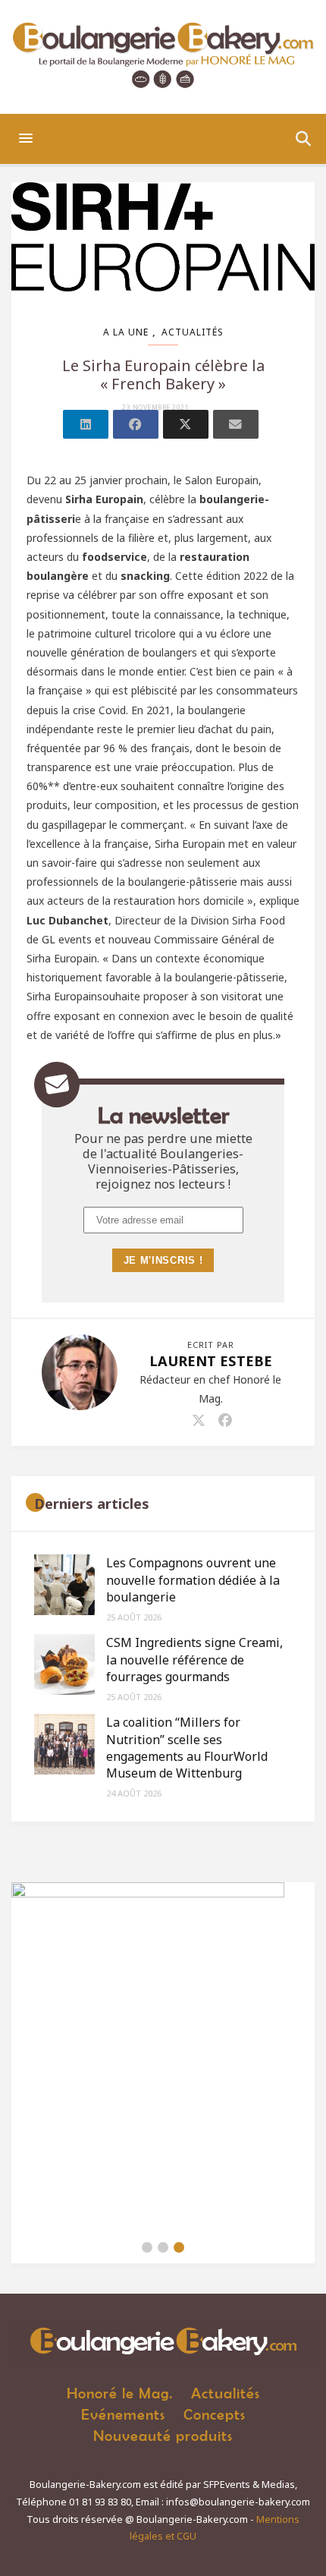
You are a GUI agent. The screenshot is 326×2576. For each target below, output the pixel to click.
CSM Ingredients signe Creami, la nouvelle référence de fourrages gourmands (194, 1660)
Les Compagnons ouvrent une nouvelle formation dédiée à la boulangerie (193, 1580)
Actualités (193, 332)
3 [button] (179, 2247)
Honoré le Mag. (120, 2393)
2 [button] (163, 2247)
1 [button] (147, 2247)
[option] (163, 2057)
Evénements (123, 2414)
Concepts (215, 2414)
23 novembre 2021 (155, 408)
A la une (126, 332)
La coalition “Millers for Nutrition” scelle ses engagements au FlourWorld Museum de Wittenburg (187, 1748)
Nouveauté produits (163, 2435)
